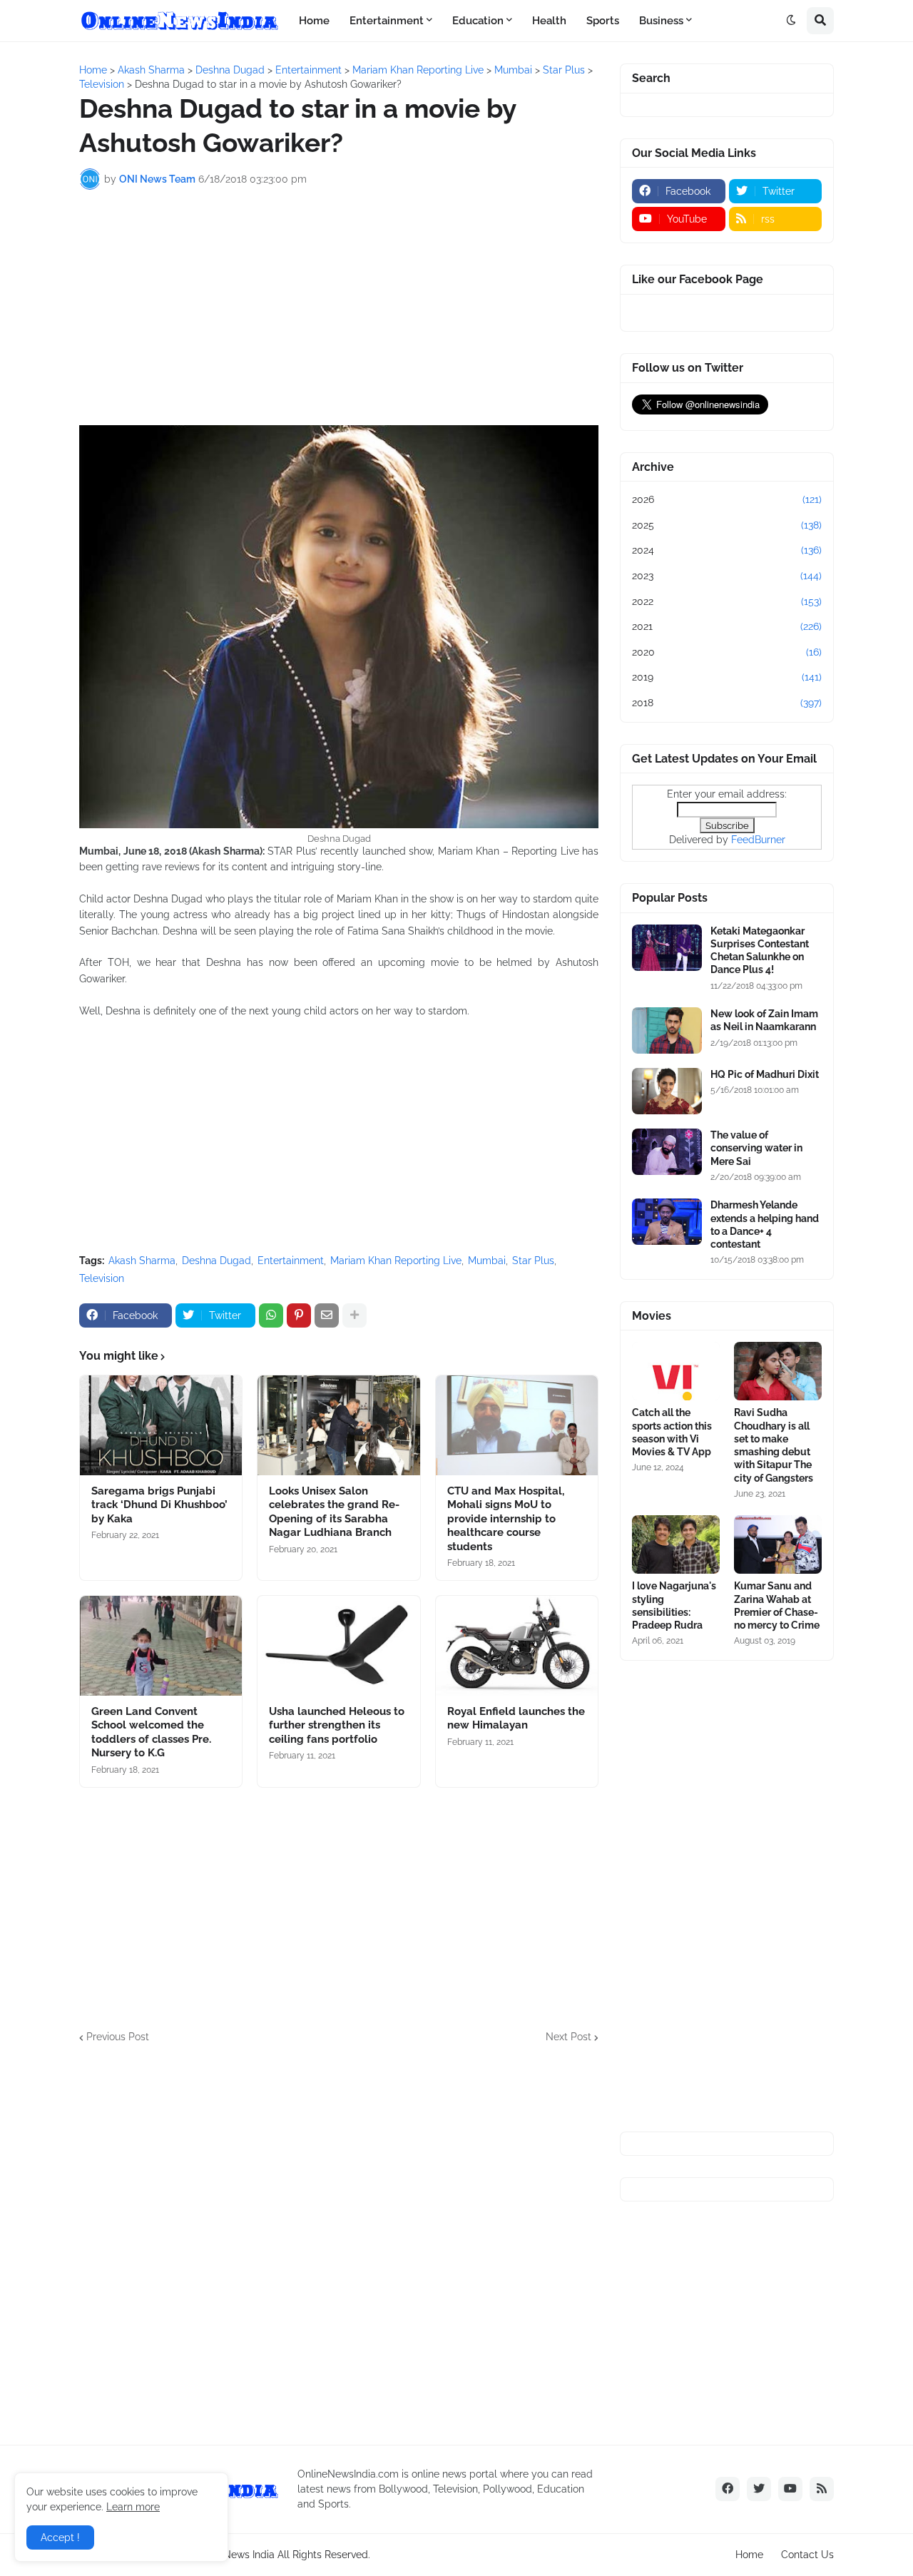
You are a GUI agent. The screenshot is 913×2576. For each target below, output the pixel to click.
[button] (791, 21)
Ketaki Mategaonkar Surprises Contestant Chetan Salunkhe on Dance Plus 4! (760, 951)
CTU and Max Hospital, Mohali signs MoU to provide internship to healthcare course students (506, 1519)
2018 (727, 703)
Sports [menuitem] (603, 21)
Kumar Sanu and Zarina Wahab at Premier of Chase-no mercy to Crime (777, 1605)
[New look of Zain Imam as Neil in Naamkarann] (667, 1030)
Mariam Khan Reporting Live (396, 1261)
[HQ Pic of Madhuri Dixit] (667, 1091)
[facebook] (728, 2489)
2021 (727, 626)
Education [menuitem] (478, 21)
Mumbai (487, 1261)
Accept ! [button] (60, 2537)
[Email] (327, 1315)
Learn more (133, 2507)
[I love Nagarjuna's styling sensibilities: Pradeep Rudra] (676, 1544)
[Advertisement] (339, 307)
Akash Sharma (142, 1261)
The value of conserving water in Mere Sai (756, 1148)
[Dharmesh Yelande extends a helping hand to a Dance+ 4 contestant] (667, 1222)
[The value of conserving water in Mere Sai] (667, 1152)
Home (749, 2555)
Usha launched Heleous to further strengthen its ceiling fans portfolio (337, 1725)
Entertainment (291, 1261)
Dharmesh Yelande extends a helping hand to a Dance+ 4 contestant (765, 1225)
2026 (727, 499)
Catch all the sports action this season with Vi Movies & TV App (672, 1432)
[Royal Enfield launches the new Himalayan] (517, 1646)
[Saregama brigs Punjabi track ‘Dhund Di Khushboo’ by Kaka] (161, 1425)
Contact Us (807, 2555)
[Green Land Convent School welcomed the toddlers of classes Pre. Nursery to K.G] (161, 1646)
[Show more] (355, 1315)
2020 (727, 652)
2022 (727, 601)
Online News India (233, 2555)
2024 (727, 550)
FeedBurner (758, 840)
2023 (727, 576)
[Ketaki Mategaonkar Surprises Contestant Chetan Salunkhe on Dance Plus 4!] (667, 948)
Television (102, 1278)
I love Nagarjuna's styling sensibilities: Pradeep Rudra (674, 1605)
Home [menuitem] (314, 21)
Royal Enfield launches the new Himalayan (516, 1719)
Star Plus (533, 1261)
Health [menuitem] (549, 21)
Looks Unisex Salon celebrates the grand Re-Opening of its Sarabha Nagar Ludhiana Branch (334, 1512)
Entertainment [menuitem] (387, 21)
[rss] (822, 2489)
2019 (727, 677)
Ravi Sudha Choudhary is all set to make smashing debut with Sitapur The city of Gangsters (774, 1445)
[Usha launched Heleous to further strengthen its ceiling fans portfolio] (338, 1646)
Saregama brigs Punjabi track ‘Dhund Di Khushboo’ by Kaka (159, 1505)
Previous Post (118, 2037)
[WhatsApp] (271, 1315)
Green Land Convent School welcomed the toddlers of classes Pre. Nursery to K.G (151, 1732)
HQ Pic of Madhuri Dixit (765, 1074)
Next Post (568, 2037)
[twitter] (759, 2489)
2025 (727, 525)
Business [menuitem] (661, 21)
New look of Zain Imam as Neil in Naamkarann (764, 1020)
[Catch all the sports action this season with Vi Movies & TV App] (676, 1371)
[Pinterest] (299, 1315)
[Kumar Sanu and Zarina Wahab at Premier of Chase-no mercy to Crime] (778, 1544)
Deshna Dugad (216, 1261)
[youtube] (790, 2489)
